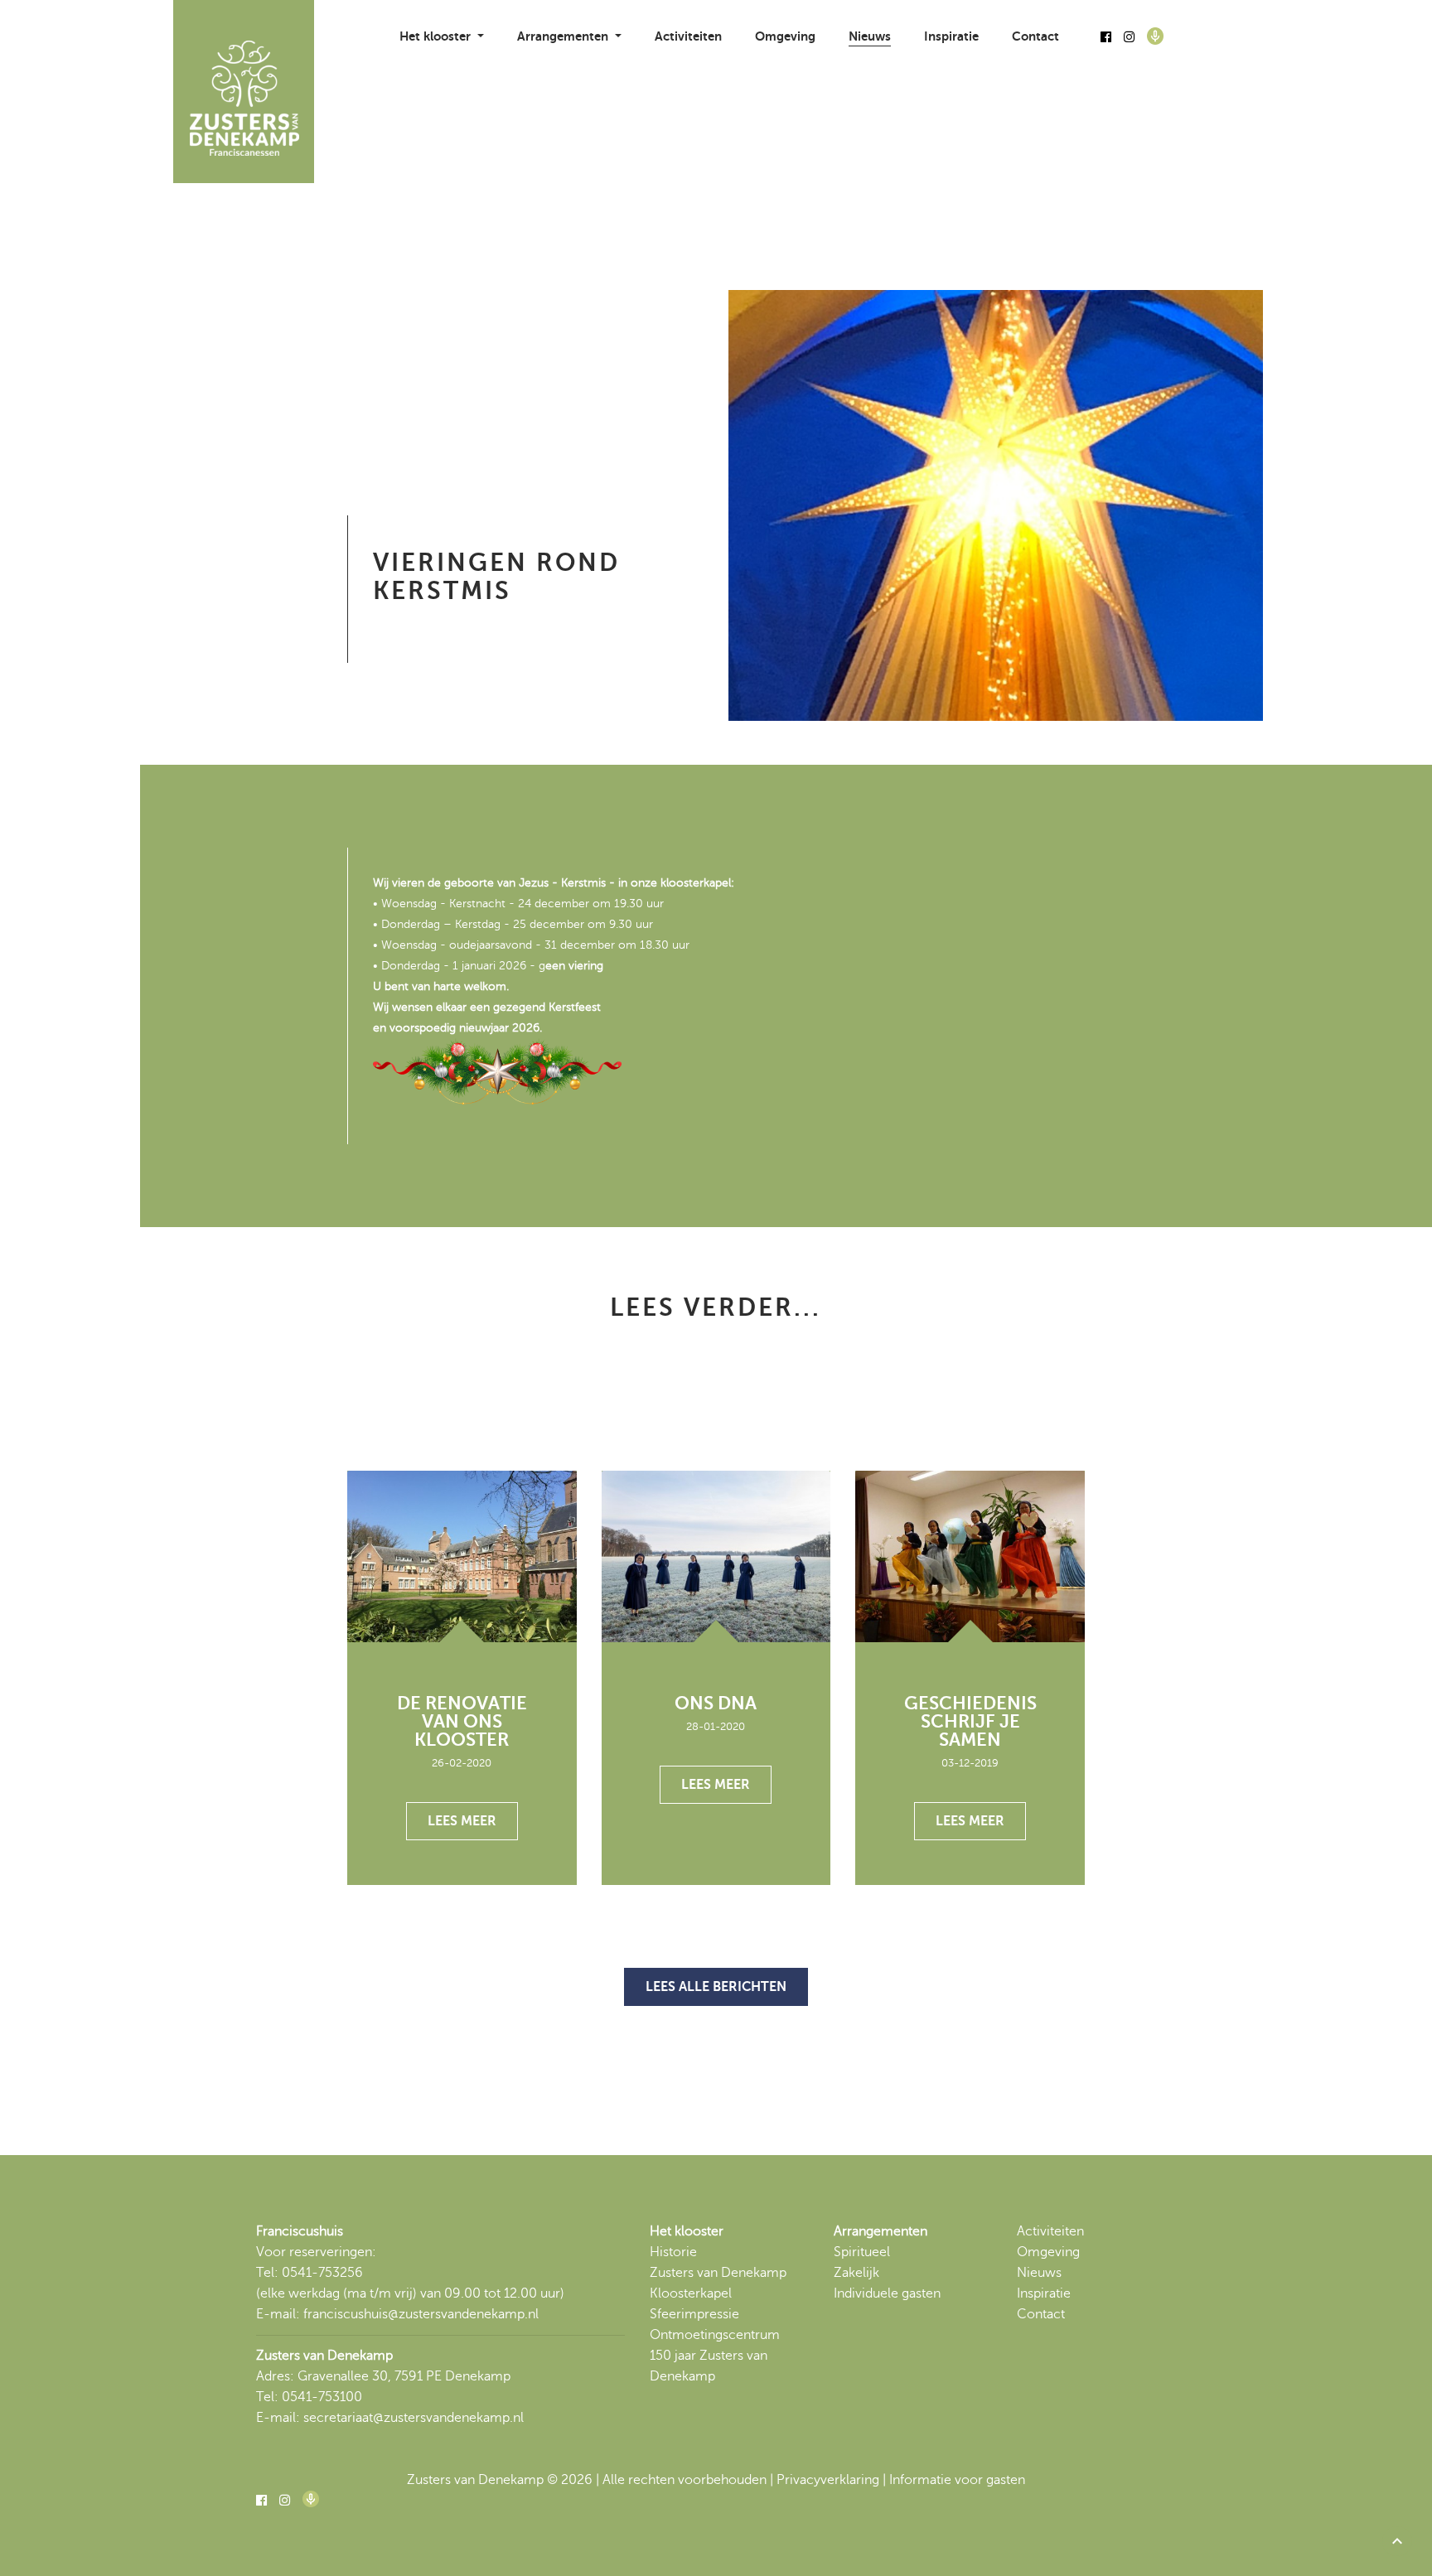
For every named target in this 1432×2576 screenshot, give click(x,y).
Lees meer (462, 1821)
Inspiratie (951, 36)
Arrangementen (880, 2231)
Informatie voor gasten (957, 2480)
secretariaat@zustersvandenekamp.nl (414, 2418)
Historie (673, 2252)
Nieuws (870, 36)
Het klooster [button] (437, 36)
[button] (1397, 2541)
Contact (1035, 36)
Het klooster (687, 2231)
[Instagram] (1129, 37)
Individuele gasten (887, 2293)
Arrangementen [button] (564, 36)
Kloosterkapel (691, 2293)
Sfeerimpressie (694, 2314)
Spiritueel (862, 2252)
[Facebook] (1106, 37)
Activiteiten (688, 36)
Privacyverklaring (828, 2480)
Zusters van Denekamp (718, 2273)
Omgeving (785, 36)
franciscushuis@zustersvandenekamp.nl (421, 2314)
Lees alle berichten (716, 1987)
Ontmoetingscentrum (715, 2335)
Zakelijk (856, 2273)
